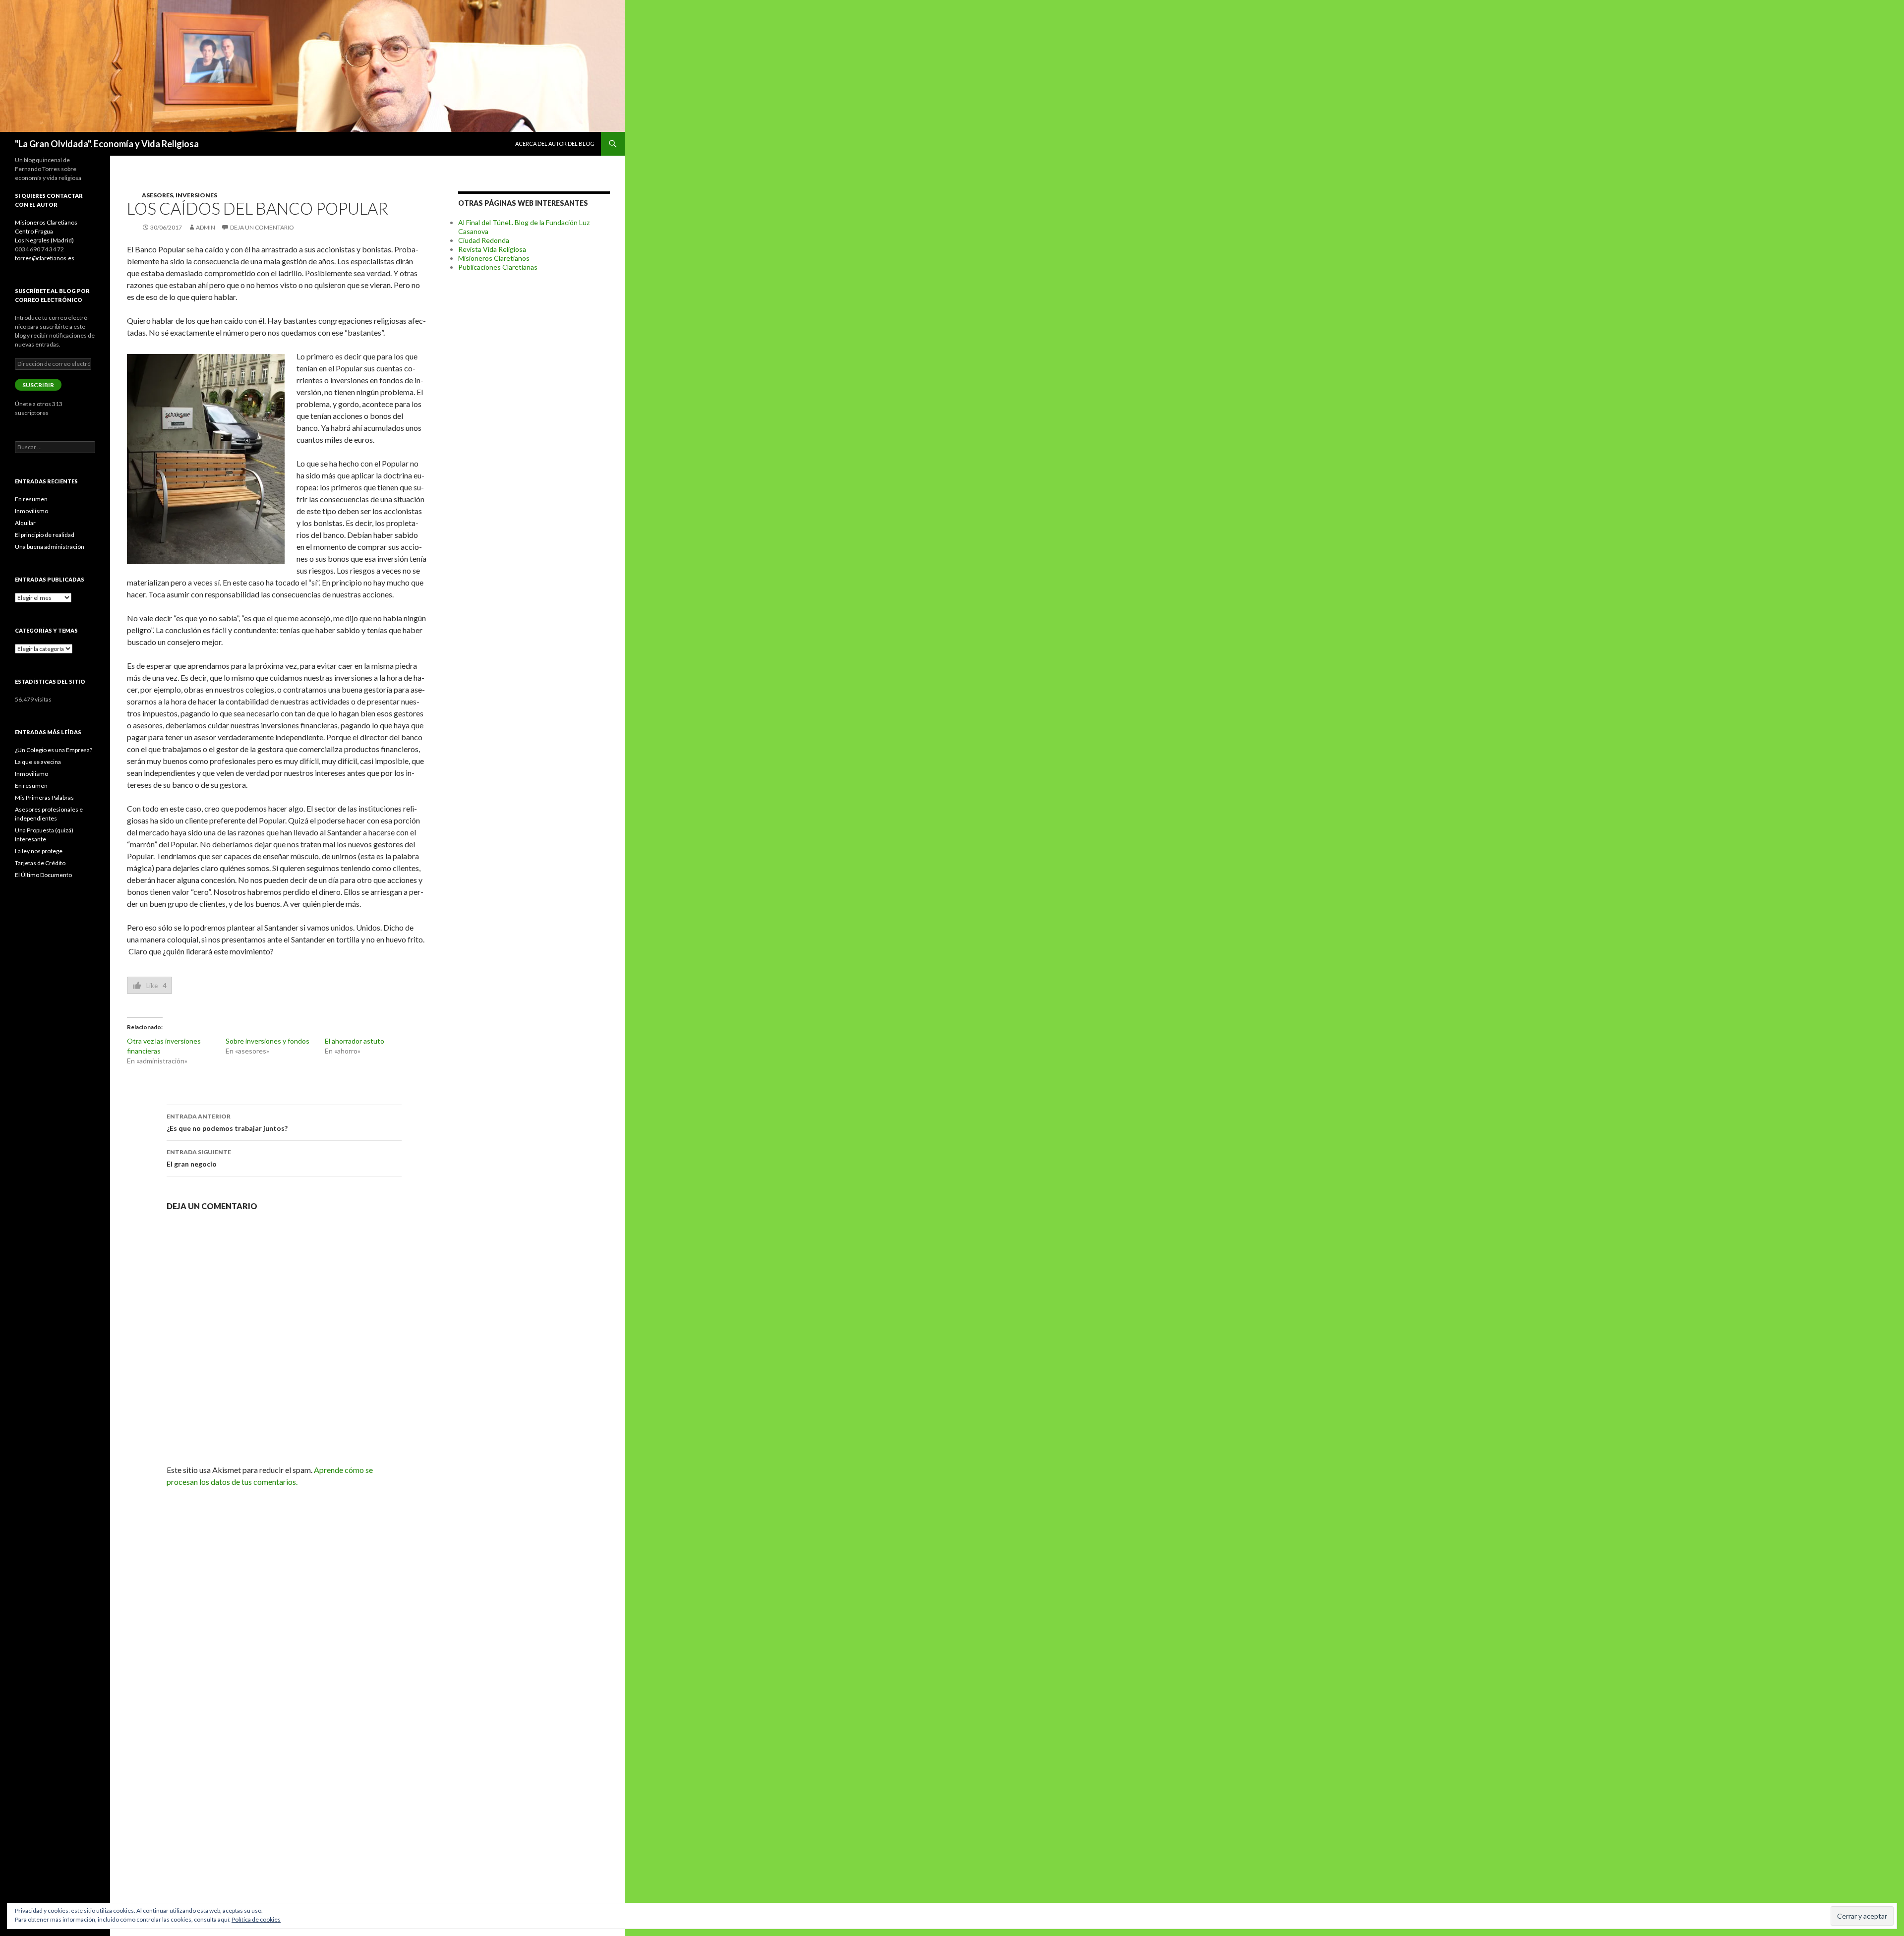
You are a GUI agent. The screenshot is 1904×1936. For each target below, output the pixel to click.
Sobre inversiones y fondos (268, 1041)
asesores (157, 195)
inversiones (196, 195)
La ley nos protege (39, 851)
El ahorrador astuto (355, 1041)
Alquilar (25, 523)
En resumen (31, 499)
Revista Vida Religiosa (492, 249)
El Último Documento (43, 875)
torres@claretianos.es (45, 258)
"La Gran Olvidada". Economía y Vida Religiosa (107, 144)
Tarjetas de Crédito (40, 863)
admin (206, 227)
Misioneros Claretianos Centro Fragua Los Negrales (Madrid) (46, 231)
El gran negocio (199, 1158)
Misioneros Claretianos (494, 258)
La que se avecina (38, 762)
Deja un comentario (262, 227)
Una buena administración (50, 547)
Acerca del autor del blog (555, 144)
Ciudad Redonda (484, 240)
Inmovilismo (31, 511)
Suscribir (38, 385)
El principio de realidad (45, 535)
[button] (206, 459)
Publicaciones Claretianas (498, 267)
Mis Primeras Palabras (44, 797)
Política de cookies (256, 1919)
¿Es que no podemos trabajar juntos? (227, 1122)
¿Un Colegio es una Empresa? (54, 750)
